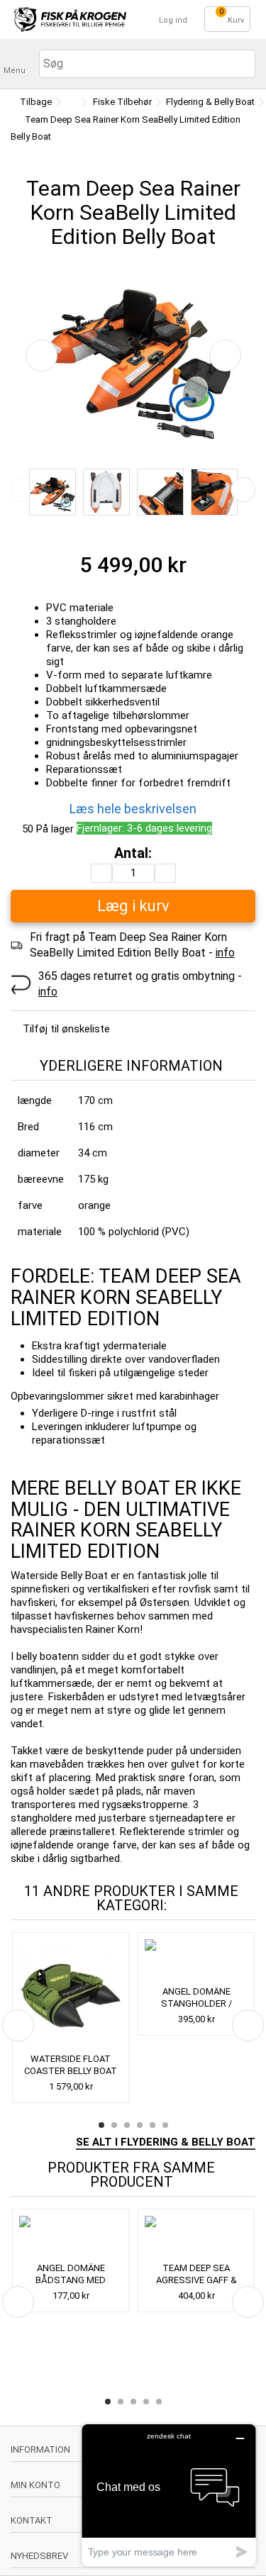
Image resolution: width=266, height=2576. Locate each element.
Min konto (35, 2485)
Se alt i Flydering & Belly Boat (166, 2142)
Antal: (133, 853)
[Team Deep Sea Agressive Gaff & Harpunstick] (196, 2237)
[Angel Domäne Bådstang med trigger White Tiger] (71, 2237)
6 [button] (165, 2125)
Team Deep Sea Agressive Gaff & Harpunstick (196, 2280)
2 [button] (114, 2125)
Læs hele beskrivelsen (133, 809)
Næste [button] (225, 356)
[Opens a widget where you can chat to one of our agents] (169, 2495)
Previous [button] (23, 490)
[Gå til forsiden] (70, 102)
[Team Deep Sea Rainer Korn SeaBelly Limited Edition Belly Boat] (52, 492)
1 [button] (101, 2125)
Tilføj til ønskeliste (66, 1029)
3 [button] (127, 2125)
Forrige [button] (41, 356)
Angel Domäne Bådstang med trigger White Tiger (71, 2280)
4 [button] (140, 2125)
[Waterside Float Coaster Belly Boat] (71, 1994)
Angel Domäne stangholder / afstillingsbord (196, 2003)
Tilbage (35, 102)
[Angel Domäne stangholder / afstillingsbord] (196, 1961)
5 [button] (153, 2125)
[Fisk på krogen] (70, 19)
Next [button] (243, 490)
